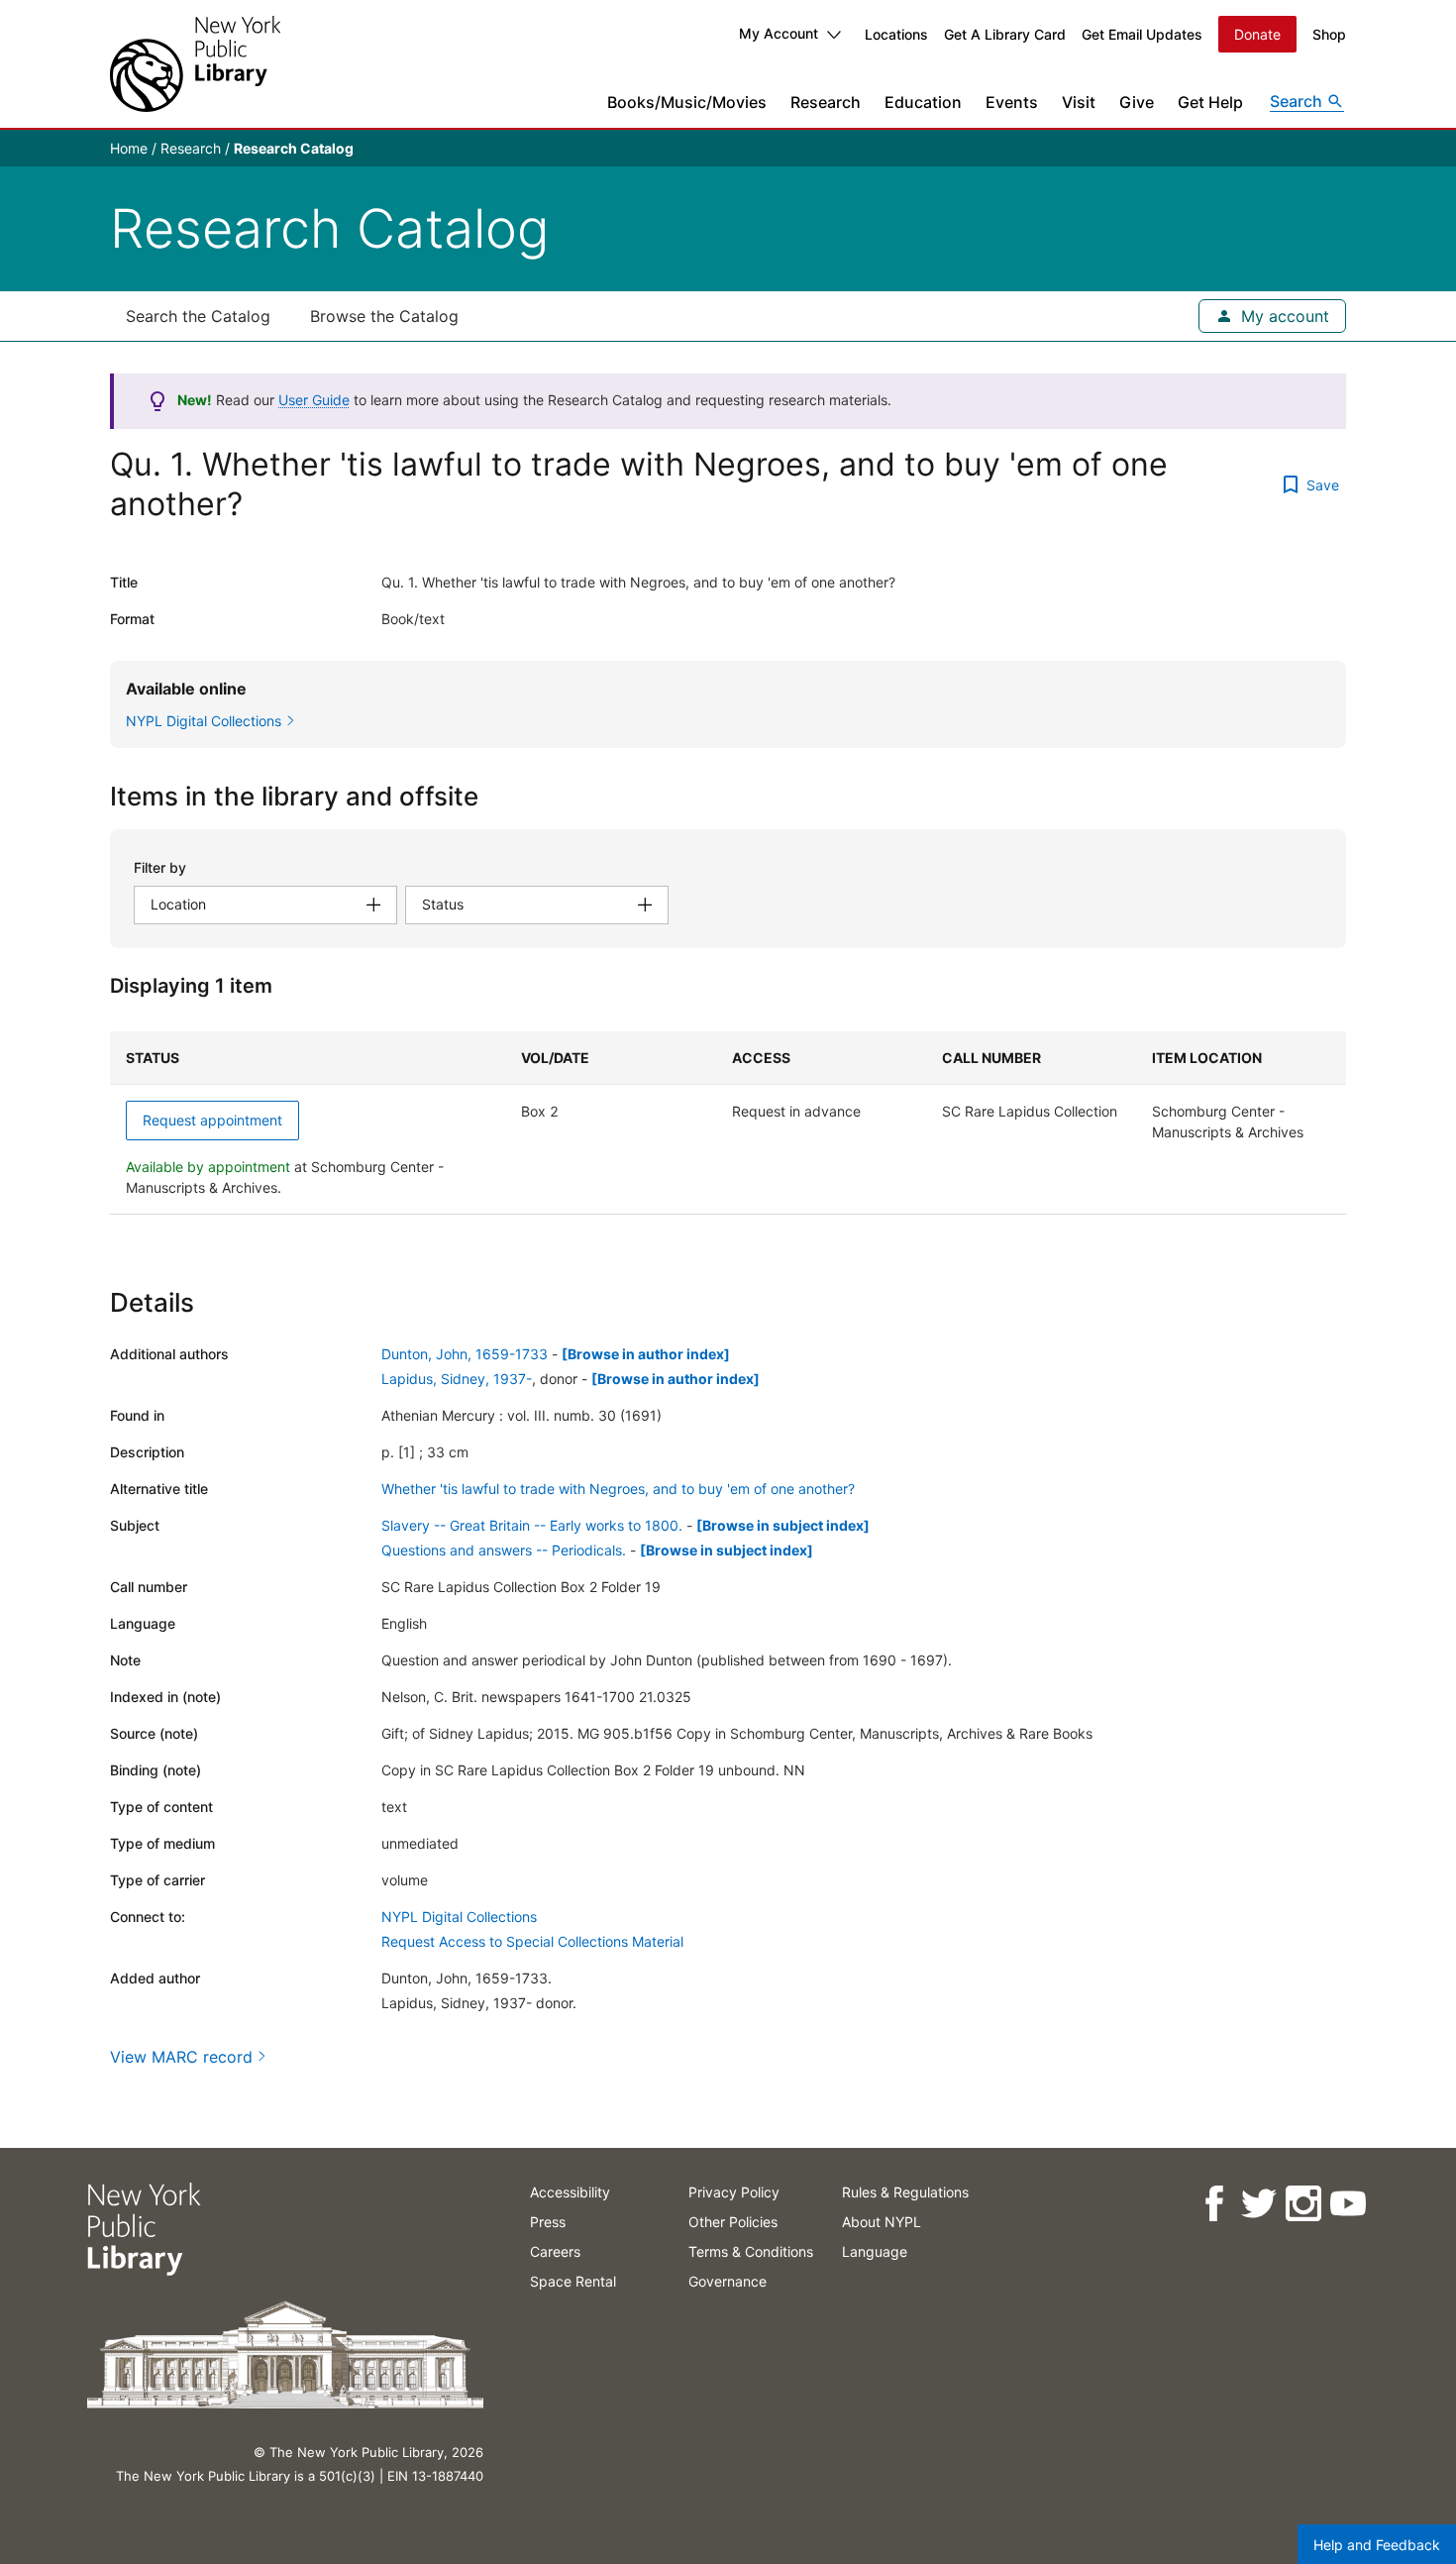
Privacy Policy (734, 2192)
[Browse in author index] (646, 1354)
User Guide (314, 400)
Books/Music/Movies (687, 102)
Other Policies (733, 2222)
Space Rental (573, 2281)
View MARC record (181, 2057)
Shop (1329, 34)
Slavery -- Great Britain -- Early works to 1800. (532, 1525)
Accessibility (570, 2192)
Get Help (1210, 102)
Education (923, 102)
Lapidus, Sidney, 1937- (457, 1379)
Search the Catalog (198, 316)
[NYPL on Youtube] (1347, 2204)
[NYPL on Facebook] (1213, 2204)
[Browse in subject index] (783, 1525)
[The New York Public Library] (195, 64)
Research (826, 102)
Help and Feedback (1377, 2545)
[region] (728, 1123)
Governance (728, 2281)
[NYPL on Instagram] (1302, 2204)
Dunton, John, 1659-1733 (465, 1354)
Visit (1079, 102)
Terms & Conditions (751, 2251)
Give (1137, 102)
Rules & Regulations (905, 2192)
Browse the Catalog (384, 316)
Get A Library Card (1005, 34)
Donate (1257, 34)
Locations (896, 34)
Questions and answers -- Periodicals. (504, 1550)
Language (875, 2251)
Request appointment (212, 1120)
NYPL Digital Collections (459, 1917)
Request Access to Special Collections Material (532, 1941)
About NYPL (882, 2222)
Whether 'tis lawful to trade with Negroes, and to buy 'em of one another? (618, 1489)
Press (548, 2222)
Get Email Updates (1142, 34)
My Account (779, 33)
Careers (555, 2251)
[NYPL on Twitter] (1257, 2204)
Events (1012, 102)
